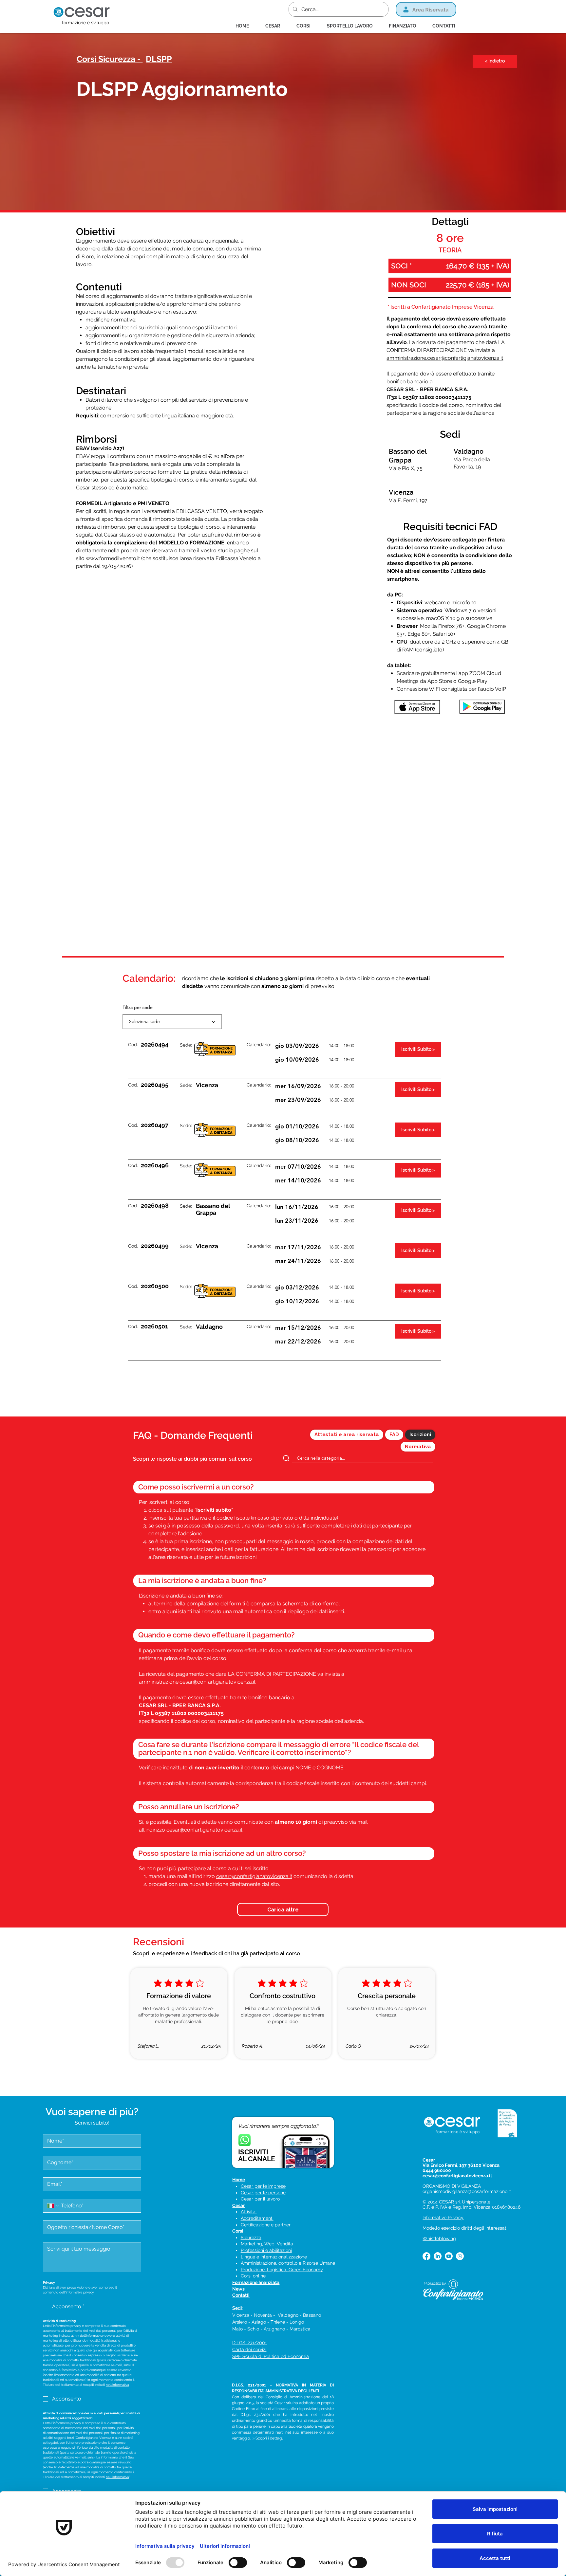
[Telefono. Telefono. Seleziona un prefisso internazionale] (53, 2206)
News (238, 2289)
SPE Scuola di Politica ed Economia (271, 2356)
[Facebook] (426, 2256)
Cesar (238, 2205)
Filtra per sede (138, 1007)
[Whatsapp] (460, 2256)
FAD (394, 1434)
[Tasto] (234, 60)
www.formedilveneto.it (113, 558)
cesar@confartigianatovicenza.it (204, 1830)
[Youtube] (449, 2256)
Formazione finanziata (256, 2282)
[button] (307, 26)
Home (239, 2180)
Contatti (241, 2295)
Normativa (418, 1447)
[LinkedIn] (438, 2256)
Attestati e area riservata (347, 1434)
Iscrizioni (420, 1434)
